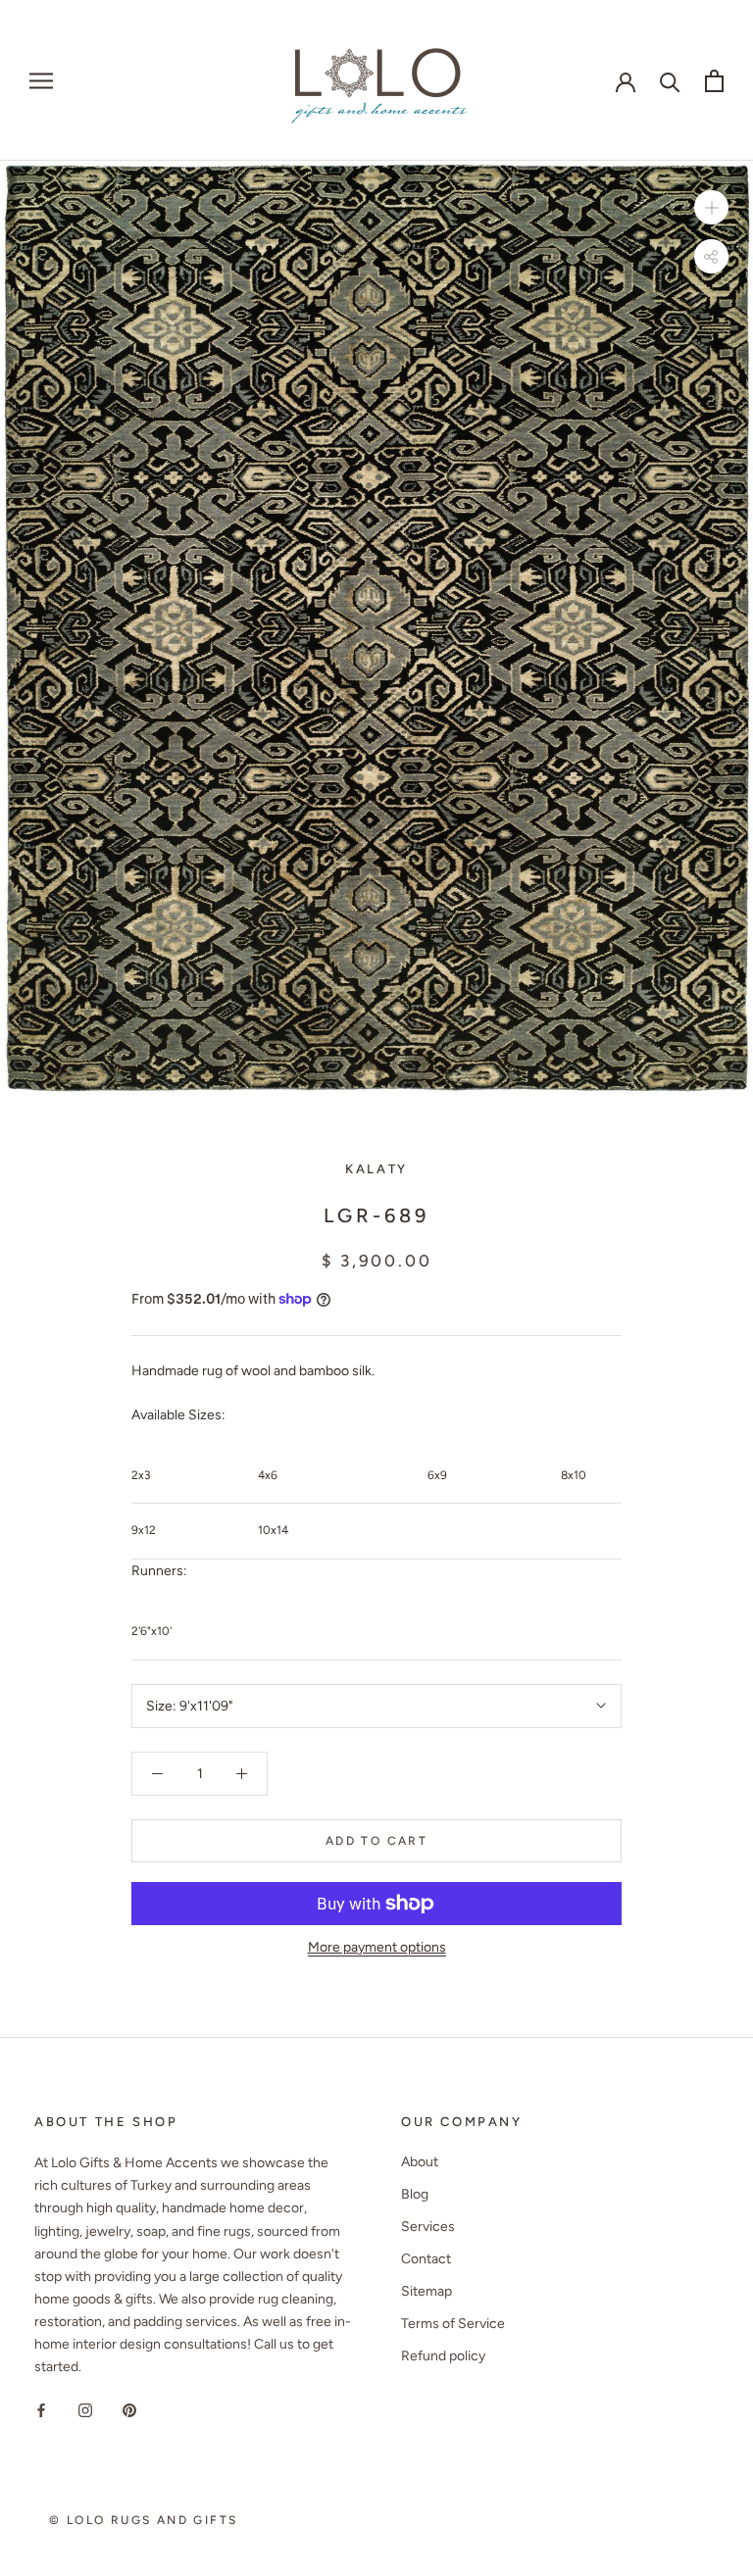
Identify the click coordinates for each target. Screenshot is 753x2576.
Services (428, 2227)
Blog (415, 2194)
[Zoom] (711, 207)
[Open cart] (714, 81)
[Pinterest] (129, 2409)
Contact (426, 2259)
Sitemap (427, 2291)
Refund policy (443, 2356)
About (420, 2162)
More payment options (377, 1947)
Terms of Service (453, 2324)
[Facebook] (41, 2409)
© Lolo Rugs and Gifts (143, 2520)
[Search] (670, 81)
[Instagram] (85, 2409)
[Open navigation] (41, 81)
